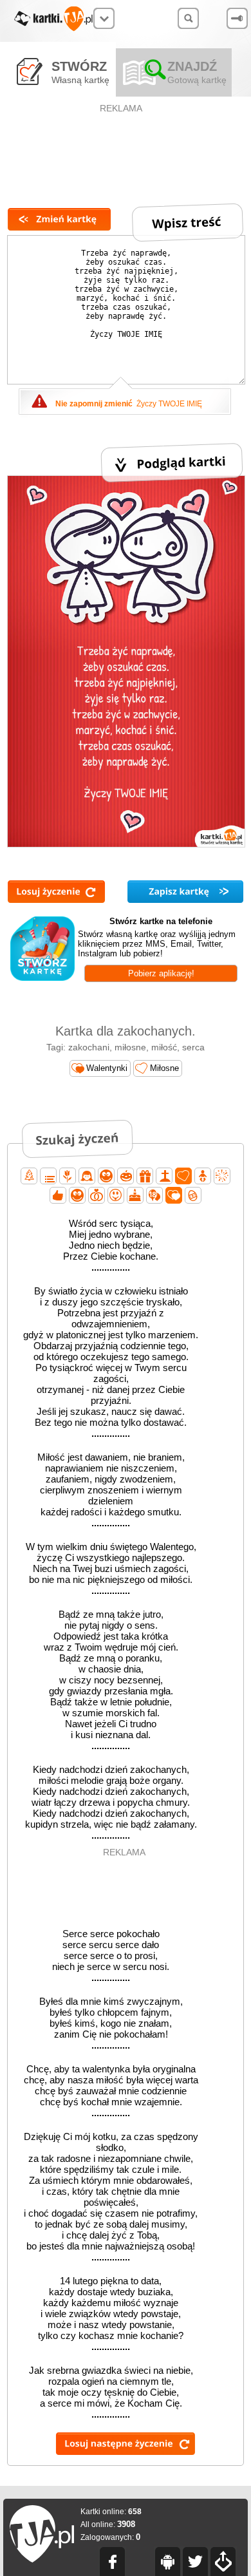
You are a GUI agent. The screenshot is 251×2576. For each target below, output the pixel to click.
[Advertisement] (122, 146)
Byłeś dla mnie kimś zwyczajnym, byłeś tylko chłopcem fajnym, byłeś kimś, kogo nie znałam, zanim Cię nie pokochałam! (111, 2023)
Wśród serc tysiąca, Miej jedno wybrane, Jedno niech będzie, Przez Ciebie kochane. (111, 1245)
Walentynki (107, 1068)
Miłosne (164, 1068)
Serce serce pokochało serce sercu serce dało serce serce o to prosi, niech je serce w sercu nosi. (111, 1956)
